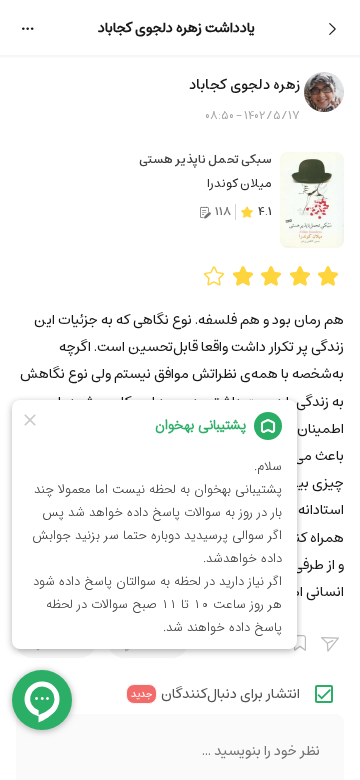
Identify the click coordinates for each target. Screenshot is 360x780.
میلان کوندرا (239, 183)
